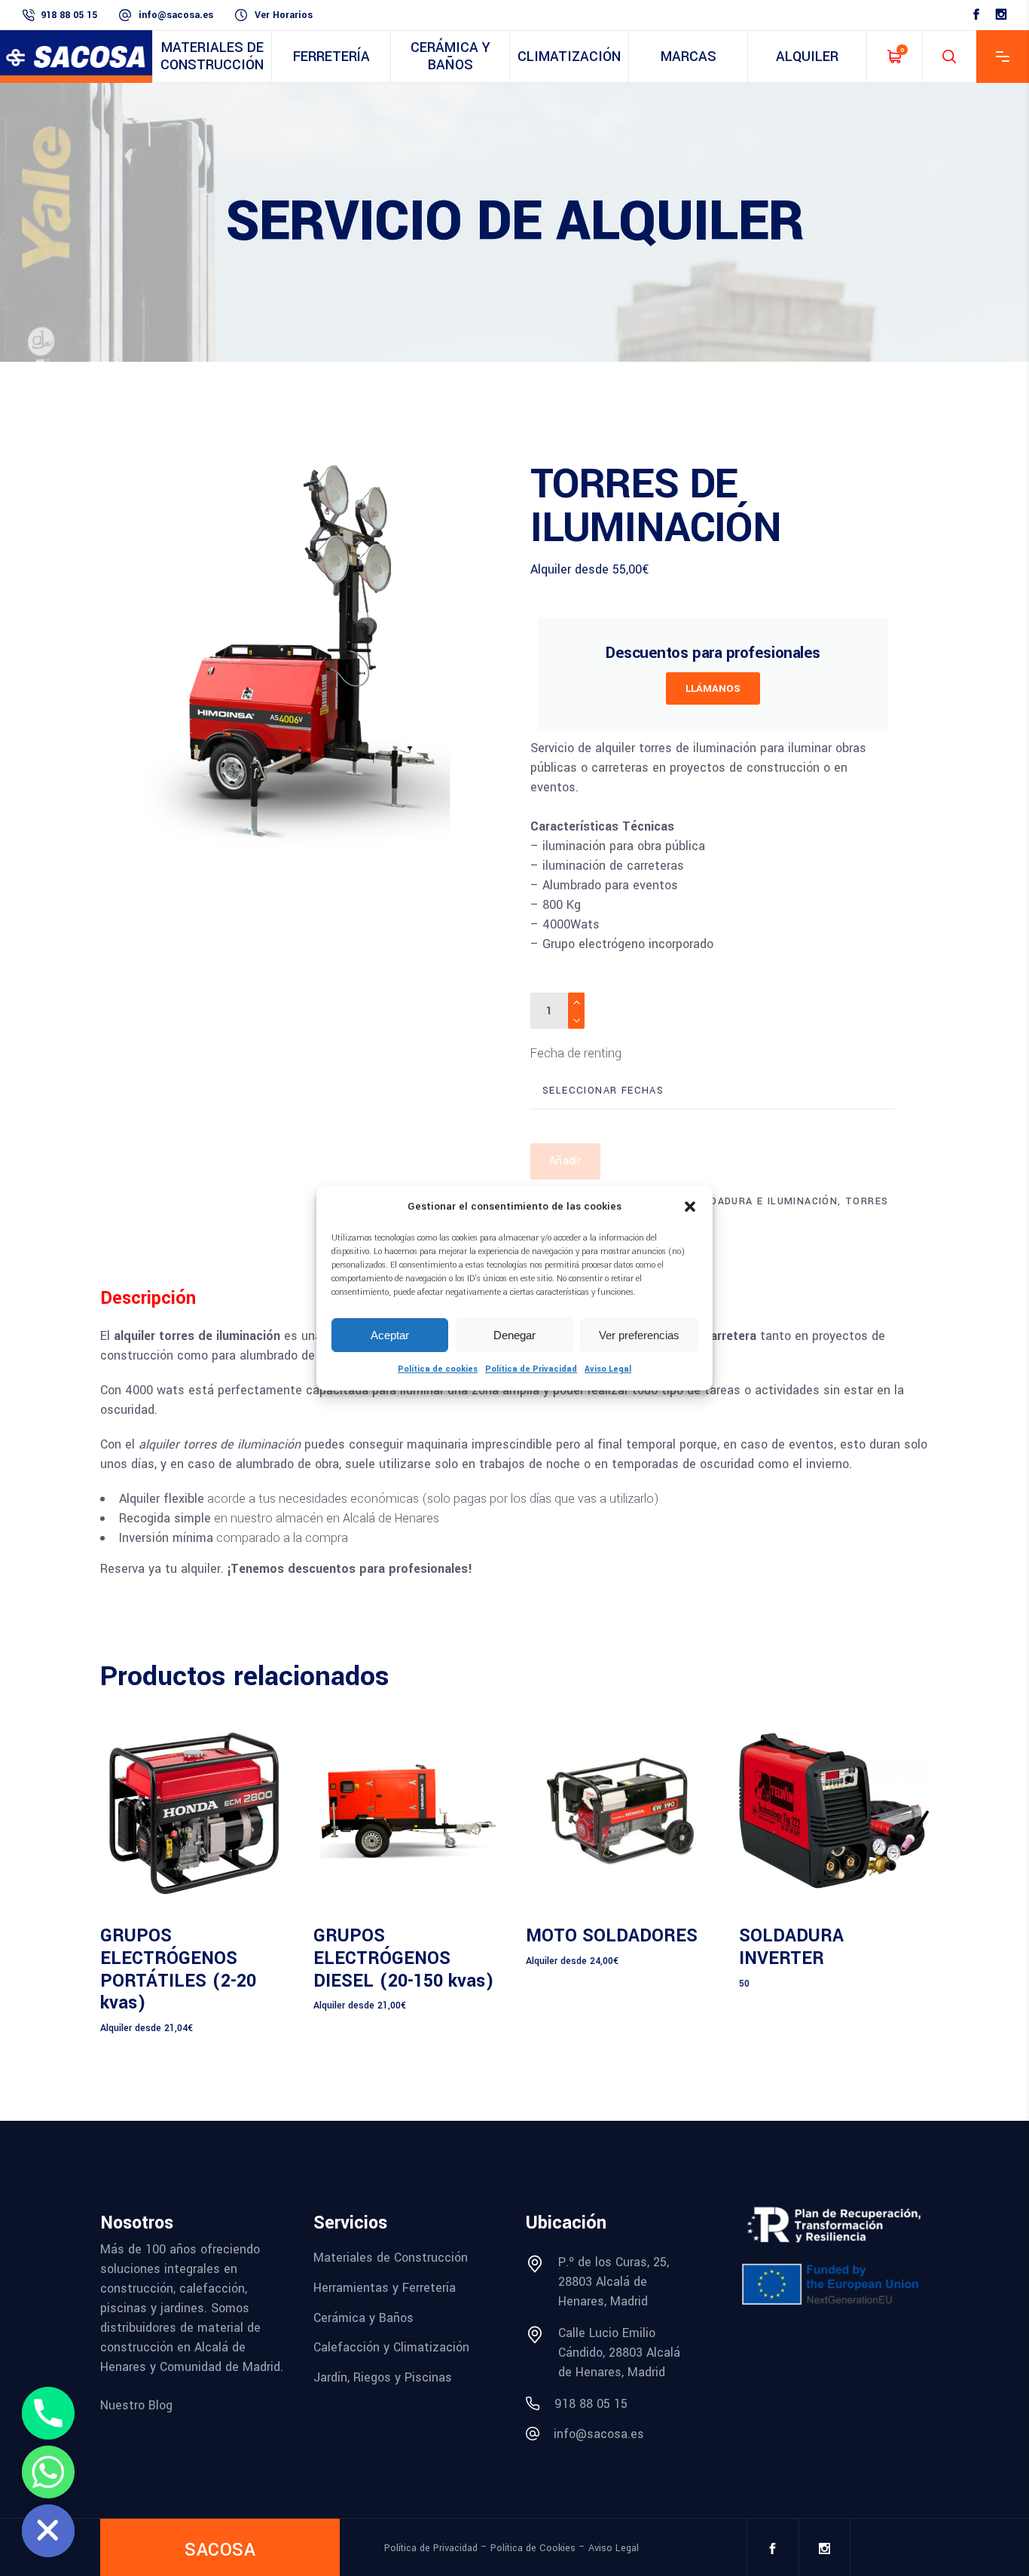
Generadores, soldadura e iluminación (721, 1201)
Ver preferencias (639, 1335)
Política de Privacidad (531, 1369)
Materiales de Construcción (391, 2258)
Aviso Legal (608, 1369)
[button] (690, 1207)
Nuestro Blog (136, 2405)
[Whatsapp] (48, 2472)
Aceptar (390, 1335)
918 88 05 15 (69, 15)
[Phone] (48, 2413)
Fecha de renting (576, 1053)
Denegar (514, 1335)
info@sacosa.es (176, 15)
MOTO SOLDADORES (612, 1936)
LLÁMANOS (713, 688)
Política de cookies (438, 1369)
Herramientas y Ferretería (385, 2288)
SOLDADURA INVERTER (791, 1947)
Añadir (565, 1161)
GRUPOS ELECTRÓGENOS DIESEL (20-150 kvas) (404, 1958)
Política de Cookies (533, 2548)
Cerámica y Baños (363, 2317)
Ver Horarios (284, 15)
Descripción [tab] (148, 1298)
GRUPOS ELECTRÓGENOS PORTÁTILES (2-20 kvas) (178, 1970)
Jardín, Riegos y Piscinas (383, 2377)
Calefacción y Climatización (391, 2347)
